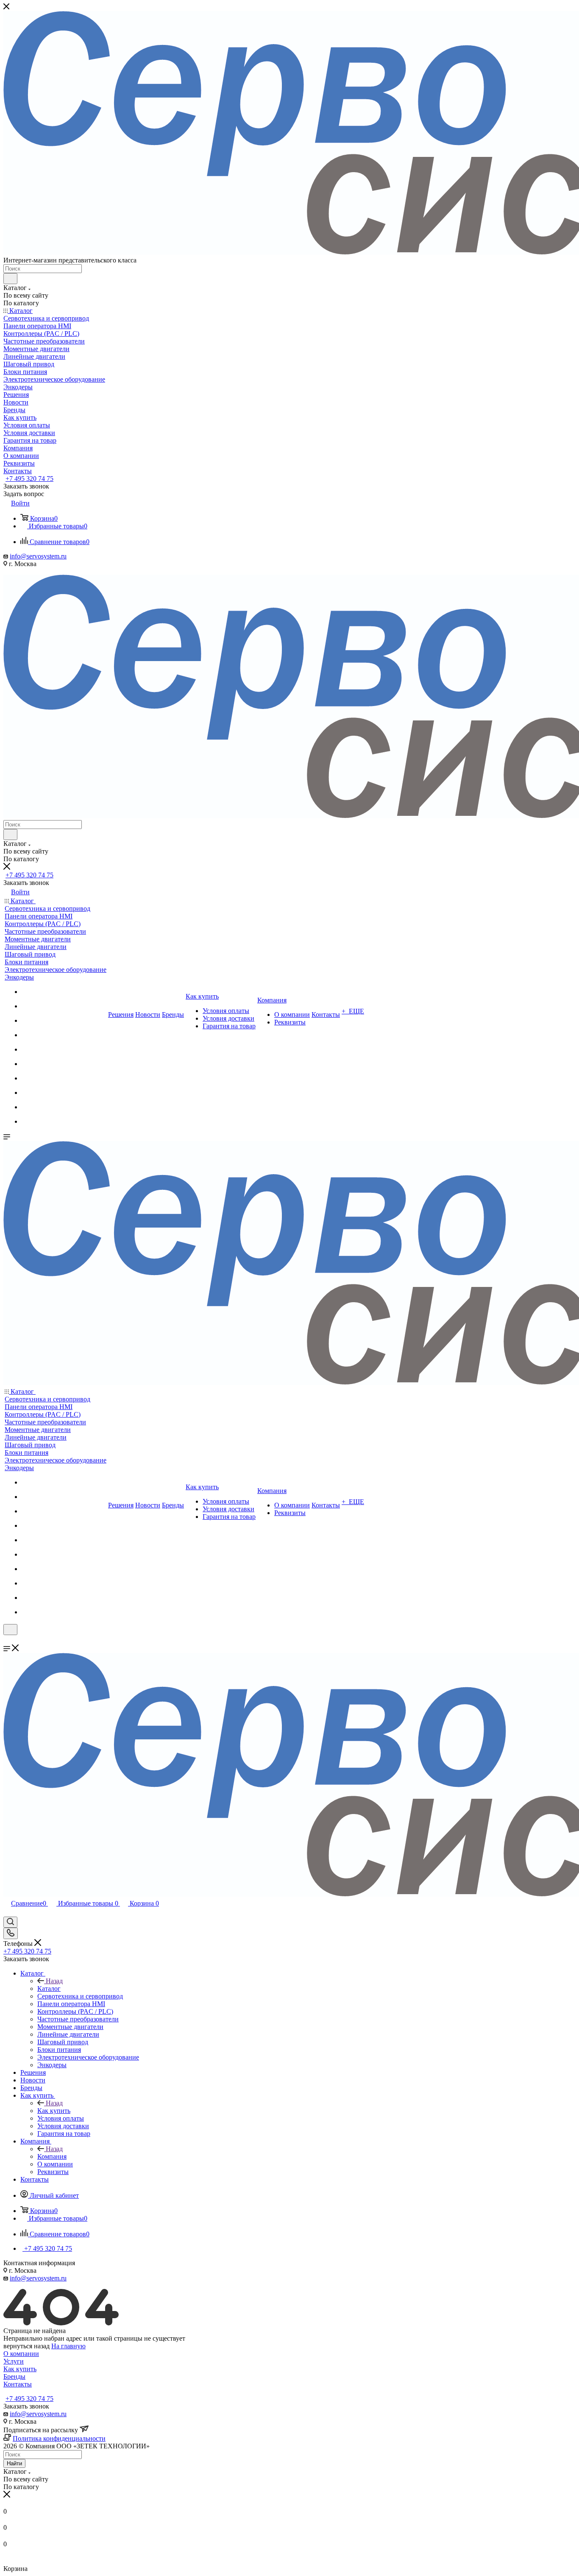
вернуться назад (26, 2346)
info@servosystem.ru (38, 556)
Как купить (54, 2111)
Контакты (18, 2384)
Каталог (49, 1989)
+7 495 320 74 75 (29, 479)
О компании (21, 2354)
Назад (54, 1981)
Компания (52, 2156)
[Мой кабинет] (7, 1640)
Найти (14, 2463)
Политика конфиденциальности (59, 2438)
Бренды (14, 2376)
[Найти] (10, 279)
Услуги (14, 2361)
